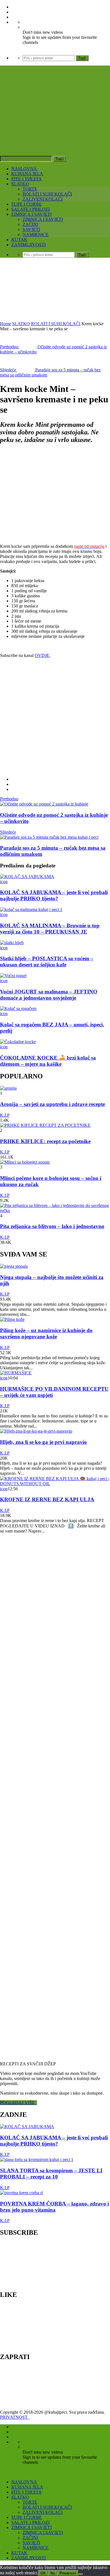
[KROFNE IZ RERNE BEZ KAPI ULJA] (55, 1484)
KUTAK (19, 240)
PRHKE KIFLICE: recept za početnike (45, 1141)
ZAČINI (30, 224)
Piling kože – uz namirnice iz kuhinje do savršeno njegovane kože (46, 1333)
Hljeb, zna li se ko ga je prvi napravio (43, 1442)
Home (5, 324)
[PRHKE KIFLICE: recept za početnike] (45, 1125)
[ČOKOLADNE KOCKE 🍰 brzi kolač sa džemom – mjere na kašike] (18, 1042)
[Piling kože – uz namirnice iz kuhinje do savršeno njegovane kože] (12, 1319)
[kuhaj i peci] (55, 123)
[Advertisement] (55, 290)
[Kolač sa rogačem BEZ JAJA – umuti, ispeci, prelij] (18, 1008)
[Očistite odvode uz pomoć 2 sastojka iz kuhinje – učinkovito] (44, 804)
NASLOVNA (24, 169)
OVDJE (42, 655)
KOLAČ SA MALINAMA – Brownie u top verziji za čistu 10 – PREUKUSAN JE (50, 929)
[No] (81, 2574)
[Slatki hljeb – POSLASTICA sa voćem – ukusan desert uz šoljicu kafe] (12, 943)
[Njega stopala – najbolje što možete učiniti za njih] (14, 1266)
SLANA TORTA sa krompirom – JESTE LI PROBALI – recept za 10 (51, 2174)
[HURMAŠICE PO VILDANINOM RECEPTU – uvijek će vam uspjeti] (16, 1373)
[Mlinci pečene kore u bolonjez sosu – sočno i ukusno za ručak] (25, 1162)
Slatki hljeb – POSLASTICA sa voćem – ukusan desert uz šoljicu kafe (47, 961)
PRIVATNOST (15, 2417)
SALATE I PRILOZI (30, 209)
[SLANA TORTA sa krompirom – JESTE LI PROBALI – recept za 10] (37, 2159)
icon (4, 882)
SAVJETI (31, 229)
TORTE (30, 189)
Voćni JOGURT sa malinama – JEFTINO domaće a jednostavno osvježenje (49, 995)
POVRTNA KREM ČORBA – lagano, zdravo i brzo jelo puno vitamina (54, 2207)
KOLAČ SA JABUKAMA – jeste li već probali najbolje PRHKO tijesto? (54, 895)
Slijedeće (8, 832)
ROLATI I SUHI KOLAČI (47, 194)
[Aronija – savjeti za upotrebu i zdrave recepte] (8, 1088)
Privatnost (68, 2573)
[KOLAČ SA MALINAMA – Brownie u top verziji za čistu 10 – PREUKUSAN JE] (31, 909)
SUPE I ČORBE (27, 204)
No (53, 2573)
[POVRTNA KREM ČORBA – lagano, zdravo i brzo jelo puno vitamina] (21, 2193)
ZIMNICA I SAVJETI (31, 214)
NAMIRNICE (36, 235)
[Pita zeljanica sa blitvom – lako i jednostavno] (55, 1210)
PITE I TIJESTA (27, 179)
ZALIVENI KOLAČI (43, 199)
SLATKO (20, 184)
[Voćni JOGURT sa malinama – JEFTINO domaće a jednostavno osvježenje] (13, 976)
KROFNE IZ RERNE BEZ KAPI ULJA (47, 1499)
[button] (45, 494)
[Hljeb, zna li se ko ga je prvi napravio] (36, 1431)
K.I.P (5, 1115)
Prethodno (9, 799)
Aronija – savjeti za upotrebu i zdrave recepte (52, 1104)
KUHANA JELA (27, 174)
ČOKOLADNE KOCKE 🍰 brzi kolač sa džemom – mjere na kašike (48, 1061)
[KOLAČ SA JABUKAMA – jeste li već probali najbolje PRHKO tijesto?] (27, 877)
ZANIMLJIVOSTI (28, 245)
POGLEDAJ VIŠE (18, 2103)
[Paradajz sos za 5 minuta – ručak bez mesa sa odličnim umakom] (49, 837)
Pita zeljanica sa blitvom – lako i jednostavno (52, 1226)
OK (43, 2573)
